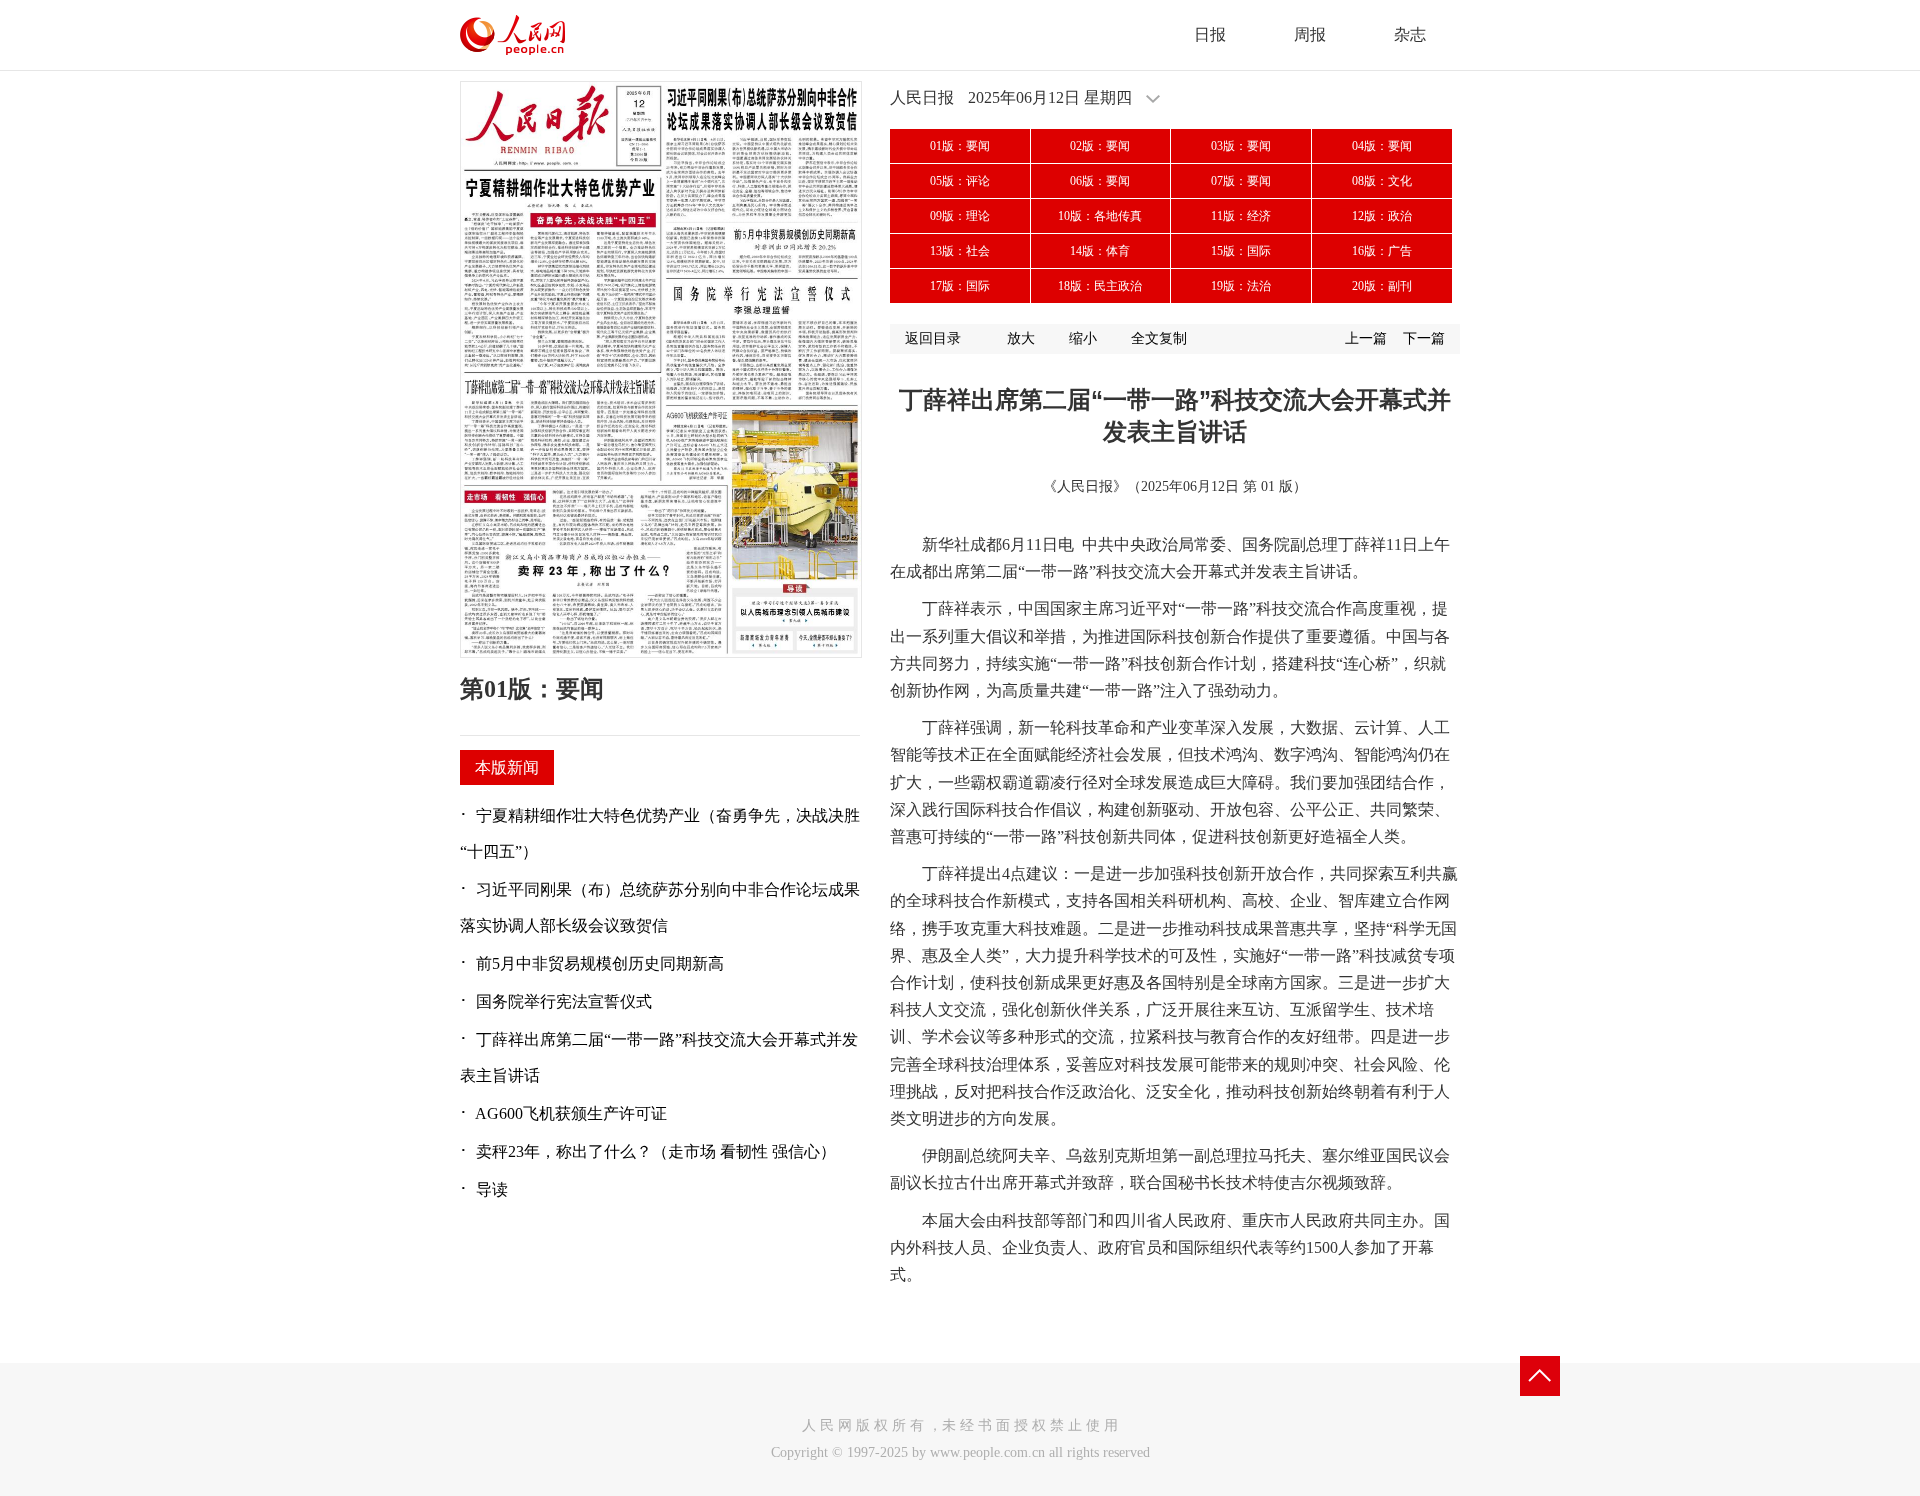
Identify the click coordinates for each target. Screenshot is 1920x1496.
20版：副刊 (1382, 286)
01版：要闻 (960, 146)
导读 (492, 1189)
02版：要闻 (1100, 146)
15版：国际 (1241, 251)
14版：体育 (1100, 251)
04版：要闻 (1382, 146)
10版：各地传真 (1100, 216)
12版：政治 (1382, 216)
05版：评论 (960, 181)
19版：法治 (1241, 286)
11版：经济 (1241, 216)
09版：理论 (960, 216)
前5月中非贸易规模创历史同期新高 (600, 963)
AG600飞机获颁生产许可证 (571, 1113)
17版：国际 (960, 286)
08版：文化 (1382, 181)
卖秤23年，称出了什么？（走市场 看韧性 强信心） (656, 1151)
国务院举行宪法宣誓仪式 (564, 1001)
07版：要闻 (1241, 181)
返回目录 (933, 338)
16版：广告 (1382, 251)
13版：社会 (960, 251)
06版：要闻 (1100, 181)
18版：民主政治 (1100, 286)
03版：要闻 (1241, 146)
